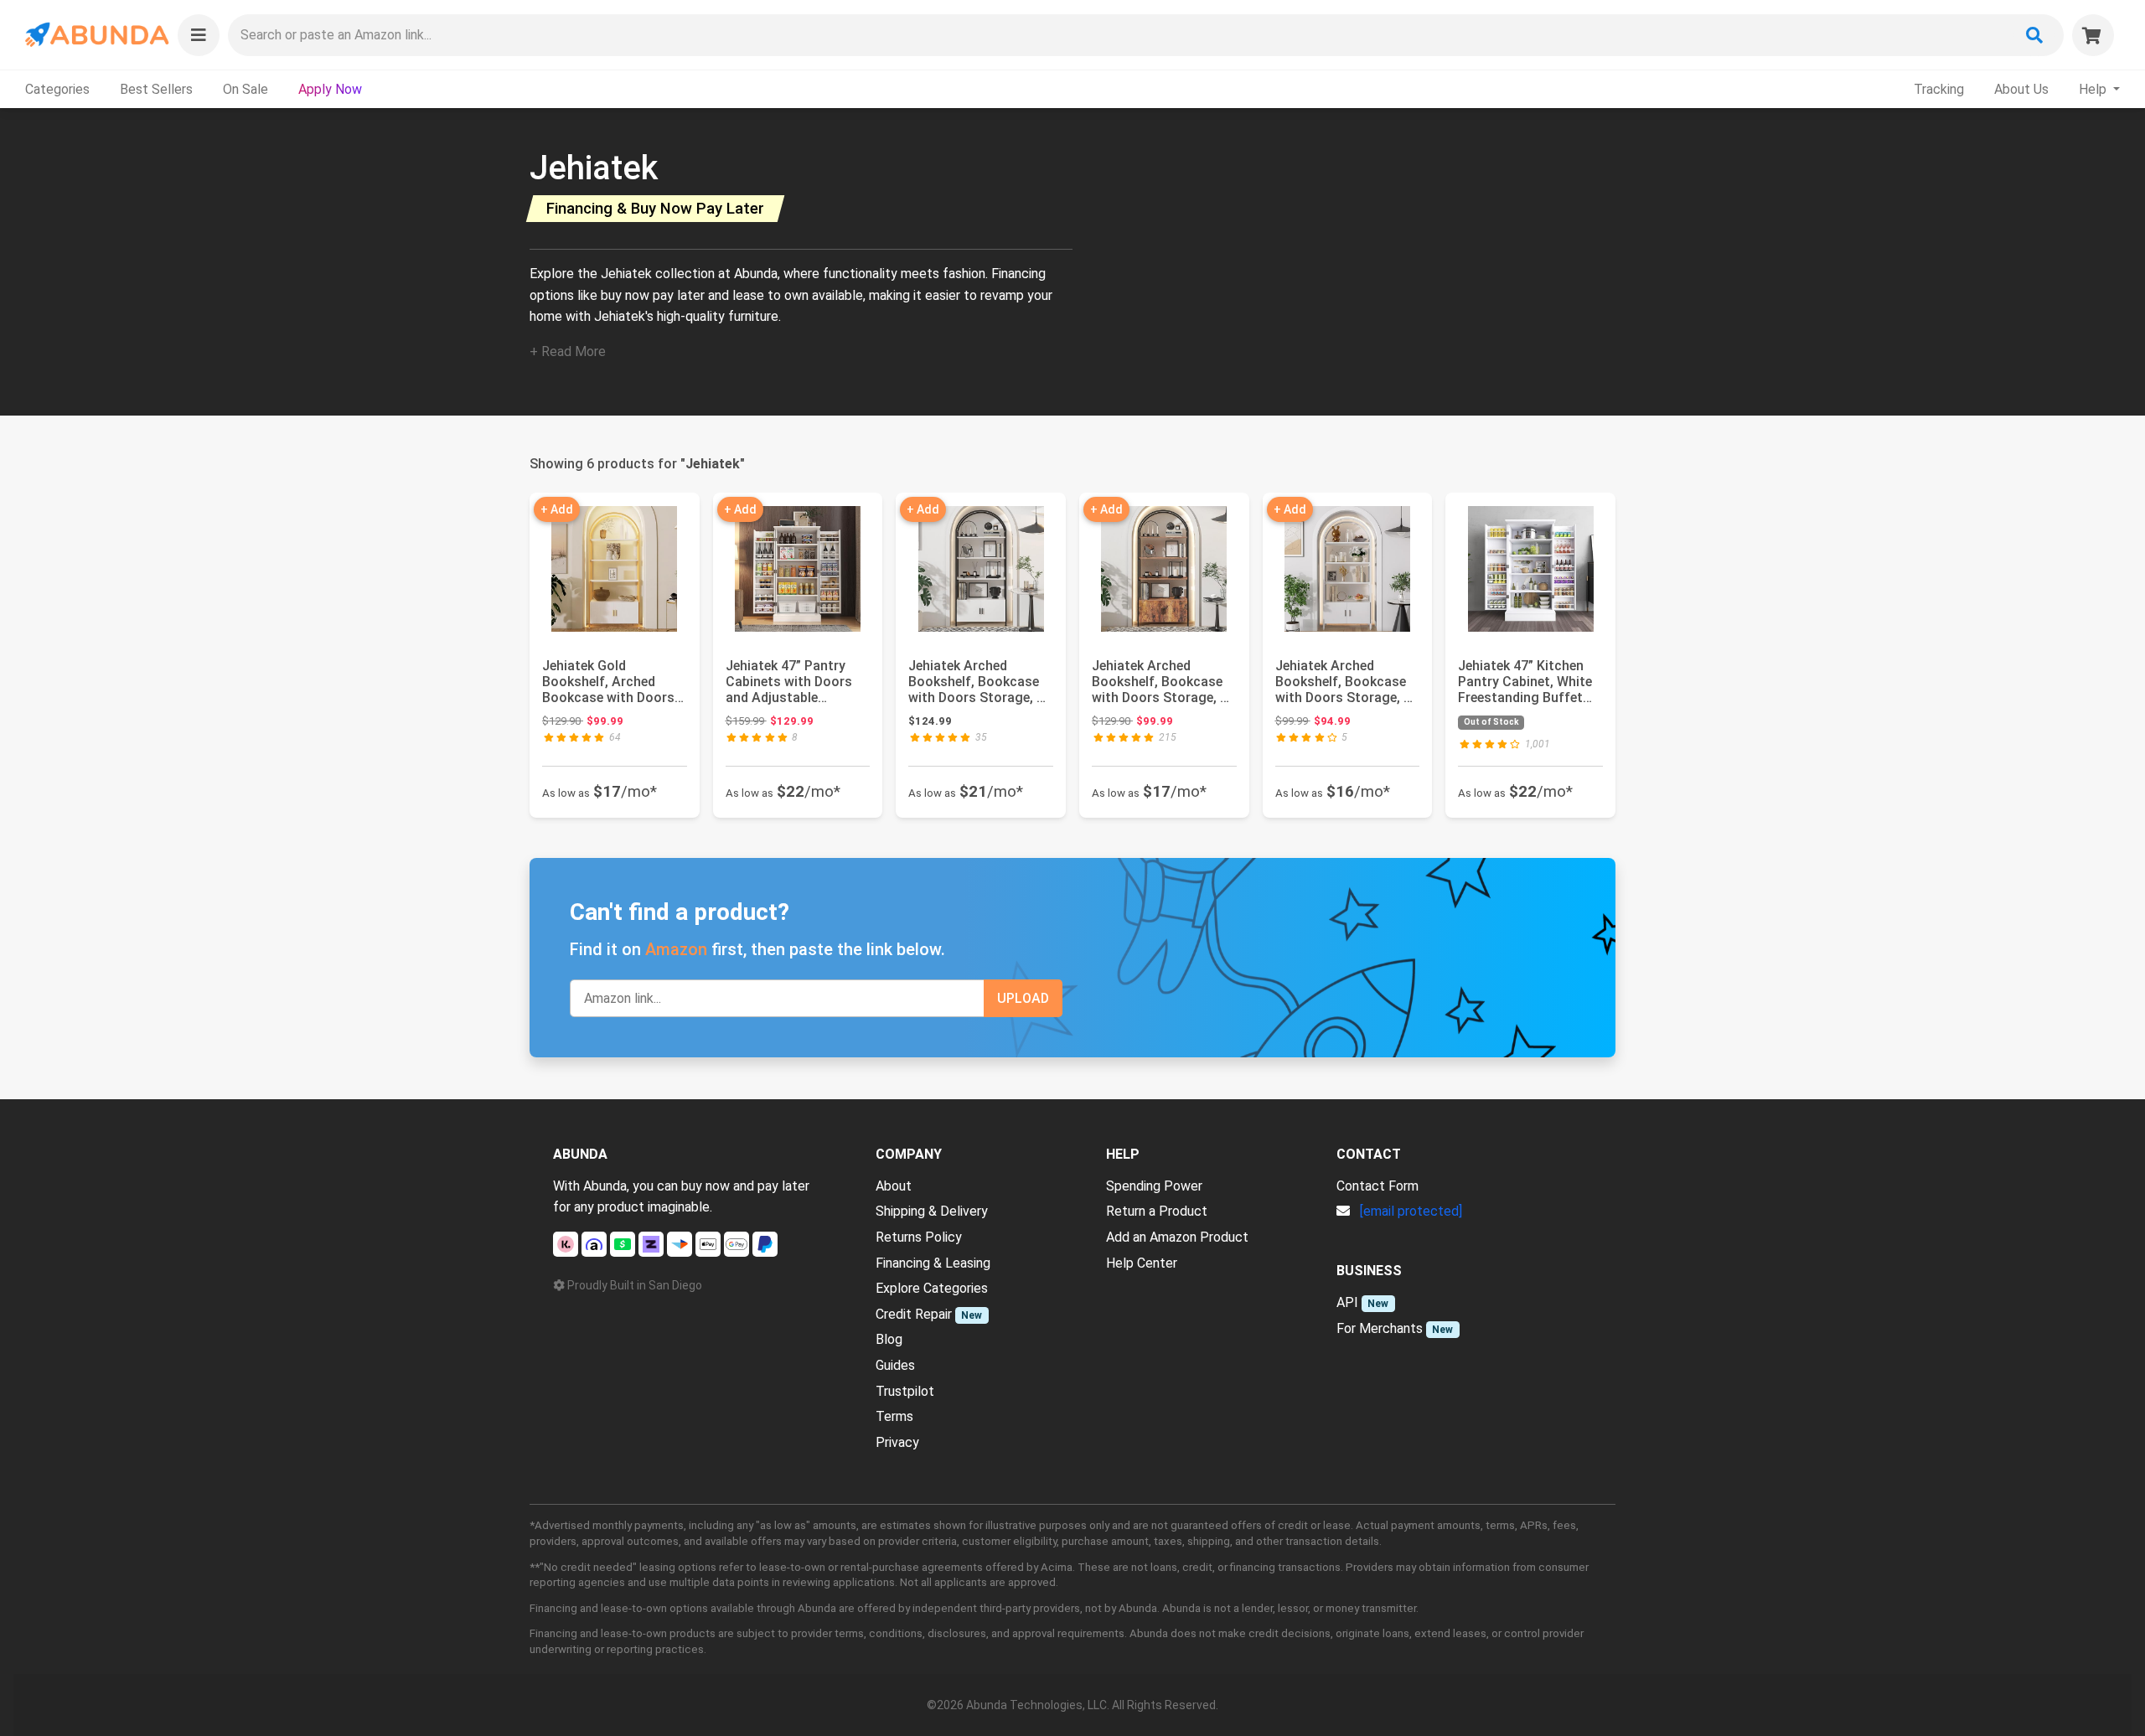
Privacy (897, 1442)
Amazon (676, 949)
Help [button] (2094, 89)
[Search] (2034, 35)
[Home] (96, 35)
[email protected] (1411, 1211)
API (1347, 1302)
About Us (2021, 89)
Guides (895, 1365)
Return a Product (1157, 1211)
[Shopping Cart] (2093, 35)
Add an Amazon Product (1177, 1237)
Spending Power (1154, 1186)
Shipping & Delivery (932, 1211)
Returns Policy (919, 1237)
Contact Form (1377, 1186)
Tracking (1939, 89)
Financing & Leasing (933, 1263)
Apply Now (330, 89)
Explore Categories (932, 1288)
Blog (889, 1339)
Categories (57, 89)
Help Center (1142, 1263)
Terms (894, 1416)
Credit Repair (914, 1314)
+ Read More (568, 351)
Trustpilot (905, 1391)
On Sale (246, 89)
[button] (199, 35)
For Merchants (1380, 1328)
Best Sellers (156, 89)
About (894, 1186)
